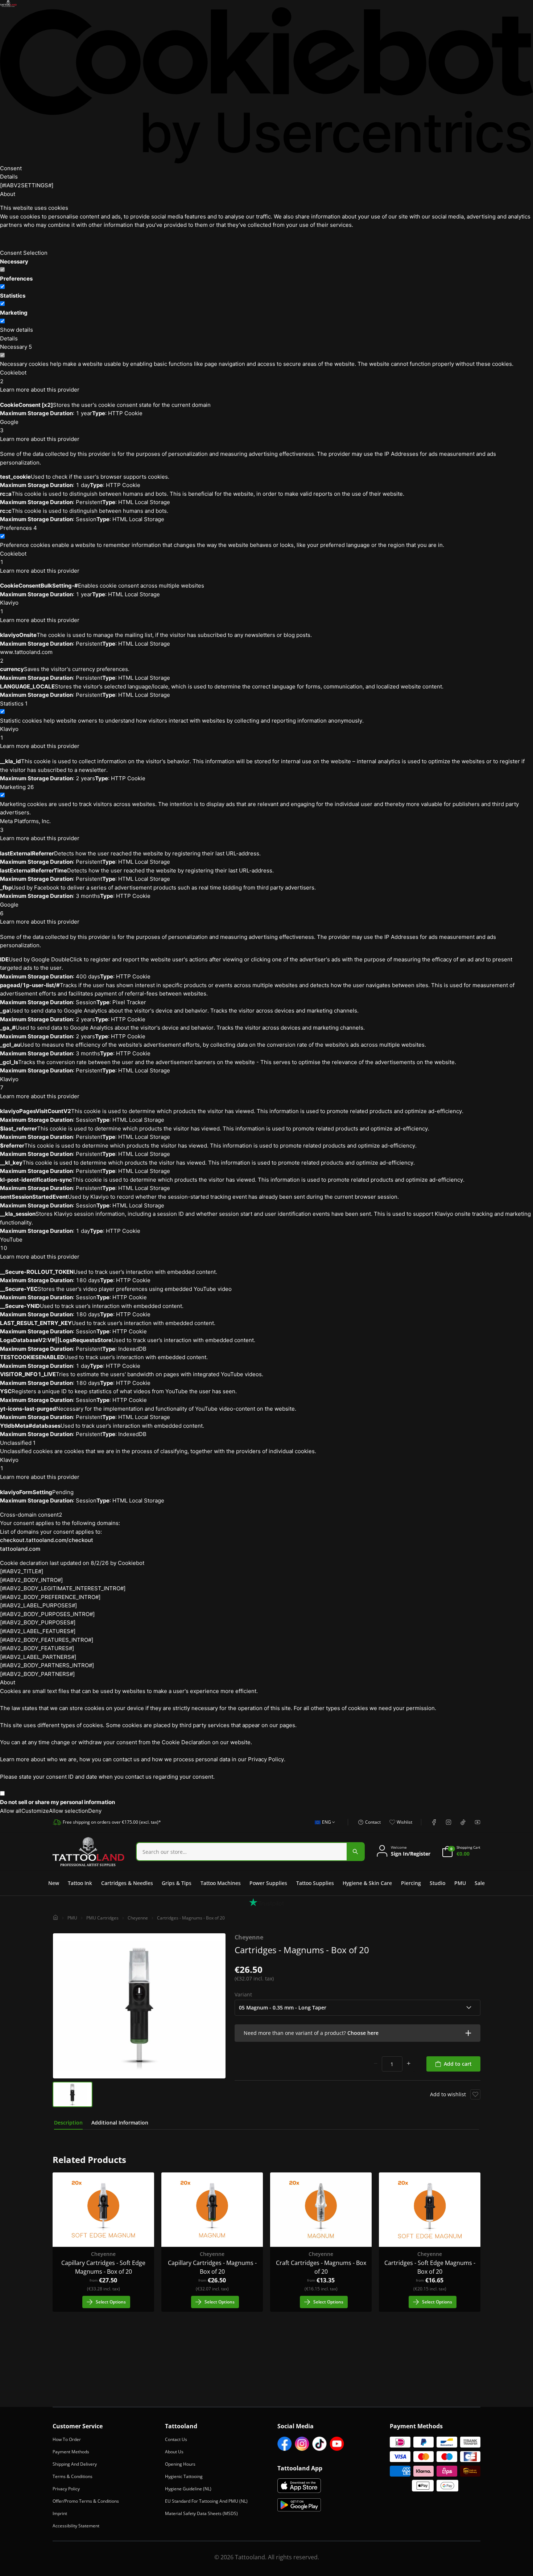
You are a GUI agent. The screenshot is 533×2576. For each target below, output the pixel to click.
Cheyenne (138, 1918)
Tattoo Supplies (315, 1883)
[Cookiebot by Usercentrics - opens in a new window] (266, 85)
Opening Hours (180, 2464)
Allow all (11, 1811)
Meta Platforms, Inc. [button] (25, 825)
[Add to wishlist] (475, 2094)
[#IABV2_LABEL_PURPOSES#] (38, 1605)
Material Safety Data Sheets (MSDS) (201, 2513)
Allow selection (69, 1811)
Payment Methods (71, 2452)
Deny (95, 1811)
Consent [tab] (11, 168)
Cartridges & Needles (127, 1883)
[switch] (2, 287)
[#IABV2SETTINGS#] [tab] (27, 185)
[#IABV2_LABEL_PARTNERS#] (38, 1657)
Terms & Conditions (73, 2476)
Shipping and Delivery (75, 2464)
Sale (480, 1883)
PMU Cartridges (102, 1918)
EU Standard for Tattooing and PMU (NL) (206, 2501)
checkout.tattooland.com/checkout (47, 1540)
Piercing (411, 1883)
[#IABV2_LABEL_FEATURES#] (38, 1631)
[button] (358, 2033)
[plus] (409, 2064)
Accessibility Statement (76, 2526)
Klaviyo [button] (9, 607)
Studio (437, 1883)
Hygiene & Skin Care (367, 1883)
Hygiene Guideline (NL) (188, 2489)
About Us (174, 2452)
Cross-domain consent (31, 1515)
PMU (460, 1883)
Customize (35, 1811)
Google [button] (9, 426)
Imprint (60, 2513)
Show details (16, 330)
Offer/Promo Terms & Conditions (86, 2501)
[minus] (376, 2064)
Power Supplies (268, 1883)
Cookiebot (131, 1563)
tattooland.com (20, 1549)
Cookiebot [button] (13, 377)
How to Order (67, 2439)
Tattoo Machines (221, 1883)
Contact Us (176, 2439)
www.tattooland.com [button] (26, 656)
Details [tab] (9, 177)
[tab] (68, 2123)
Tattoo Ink (80, 1883)
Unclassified (18, 1443)
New (54, 1883)
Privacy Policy (66, 2489)
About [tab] (8, 194)
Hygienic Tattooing (184, 2476)
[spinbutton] (392, 2064)
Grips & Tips (177, 1883)
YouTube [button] (11, 1244)
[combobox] (323, 1826)
